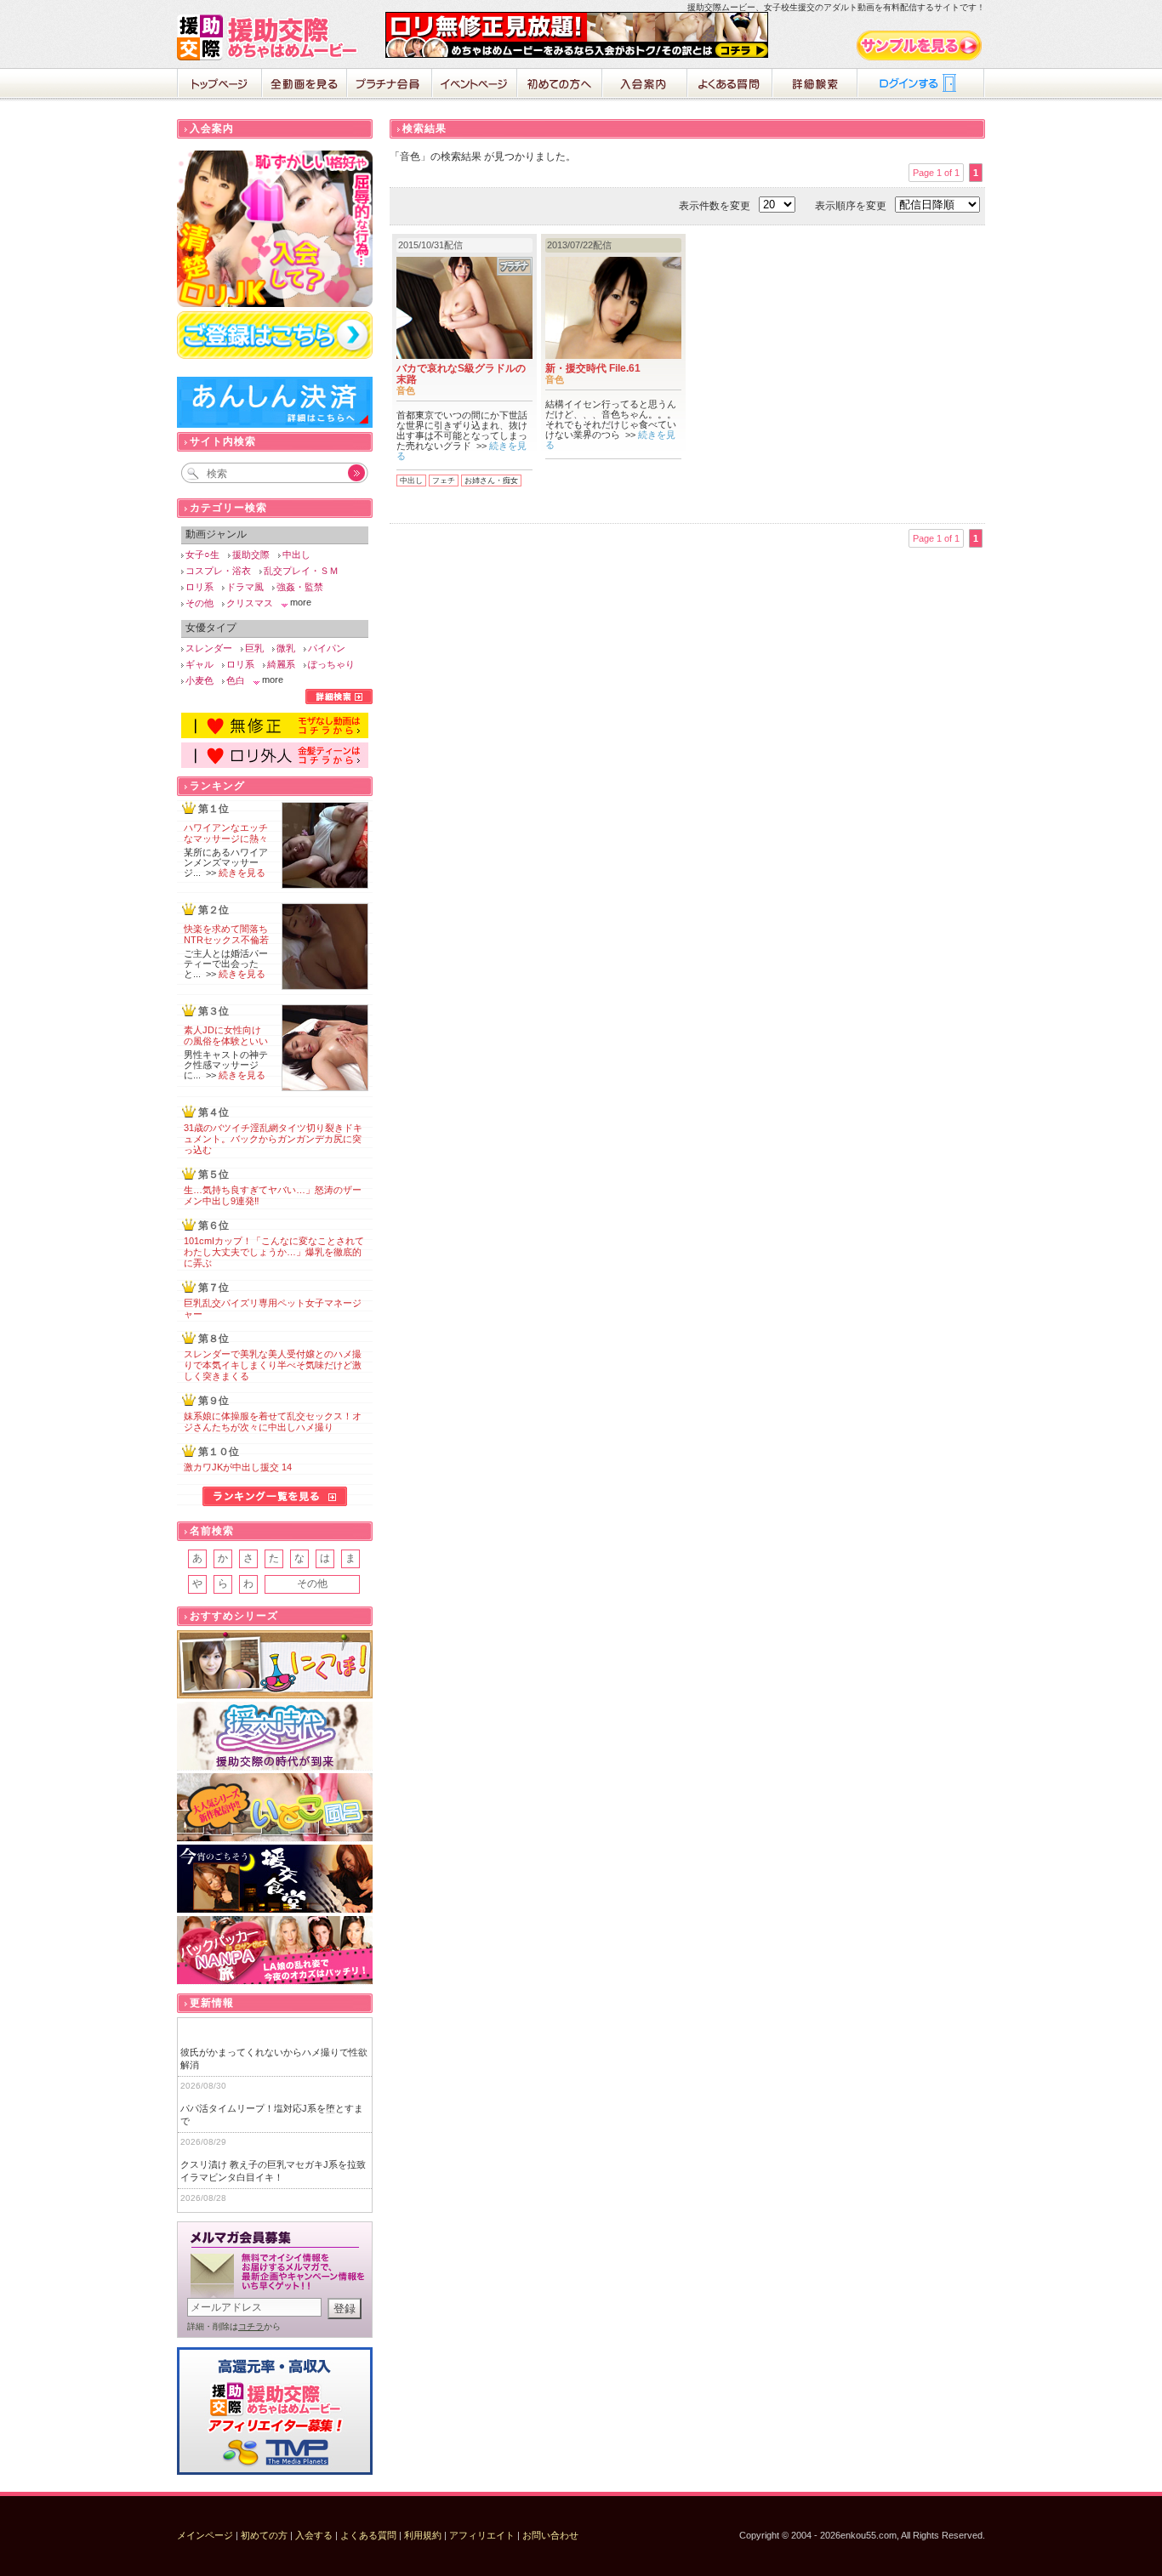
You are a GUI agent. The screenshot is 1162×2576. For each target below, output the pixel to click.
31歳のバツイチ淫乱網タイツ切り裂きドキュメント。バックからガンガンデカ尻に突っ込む (273, 1139)
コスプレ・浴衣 (218, 571)
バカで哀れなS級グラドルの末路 (461, 374)
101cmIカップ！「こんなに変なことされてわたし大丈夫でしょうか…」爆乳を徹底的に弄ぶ (274, 1252)
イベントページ (475, 85)
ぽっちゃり (331, 664)
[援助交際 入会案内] (577, 54)
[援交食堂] (275, 1879)
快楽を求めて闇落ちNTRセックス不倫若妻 (226, 940)
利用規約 (423, 2535)
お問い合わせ (550, 2535)
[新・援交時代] (275, 1736)
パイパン (327, 648)
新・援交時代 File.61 (593, 368)
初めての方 (264, 2535)
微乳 (286, 648)
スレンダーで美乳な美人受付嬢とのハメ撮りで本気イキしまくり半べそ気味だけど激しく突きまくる (273, 1365)
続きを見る (242, 873)
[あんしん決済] (275, 424)
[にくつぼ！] (275, 1665)
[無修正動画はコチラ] (275, 735)
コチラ (251, 2326)
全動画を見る (305, 85)
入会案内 (645, 85)
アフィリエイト (482, 2535)
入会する (314, 2535)
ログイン (921, 85)
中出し (411, 481)
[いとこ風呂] (275, 1808)
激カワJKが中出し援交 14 (238, 1467)
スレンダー (209, 648)
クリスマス (250, 603)
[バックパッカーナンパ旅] (275, 1950)
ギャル (199, 664)
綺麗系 (281, 664)
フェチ (444, 481)
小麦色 (199, 680)
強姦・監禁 (300, 587)
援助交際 (251, 554)
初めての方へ (560, 85)
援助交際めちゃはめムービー (271, 37)
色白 (236, 680)
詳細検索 (815, 85)
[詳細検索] (339, 701)
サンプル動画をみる (920, 45)
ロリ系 (199, 587)
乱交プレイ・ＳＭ (301, 571)
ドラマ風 (245, 587)
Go (347, 473)
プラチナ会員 (390, 85)
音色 (406, 390)
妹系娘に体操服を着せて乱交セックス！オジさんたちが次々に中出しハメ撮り (273, 1422)
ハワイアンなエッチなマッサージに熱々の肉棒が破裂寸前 (226, 839)
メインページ (205, 2535)
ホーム (219, 85)
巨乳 (254, 648)
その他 (199, 603)
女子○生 (202, 554)
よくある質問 (730, 85)
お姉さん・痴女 (491, 481)
